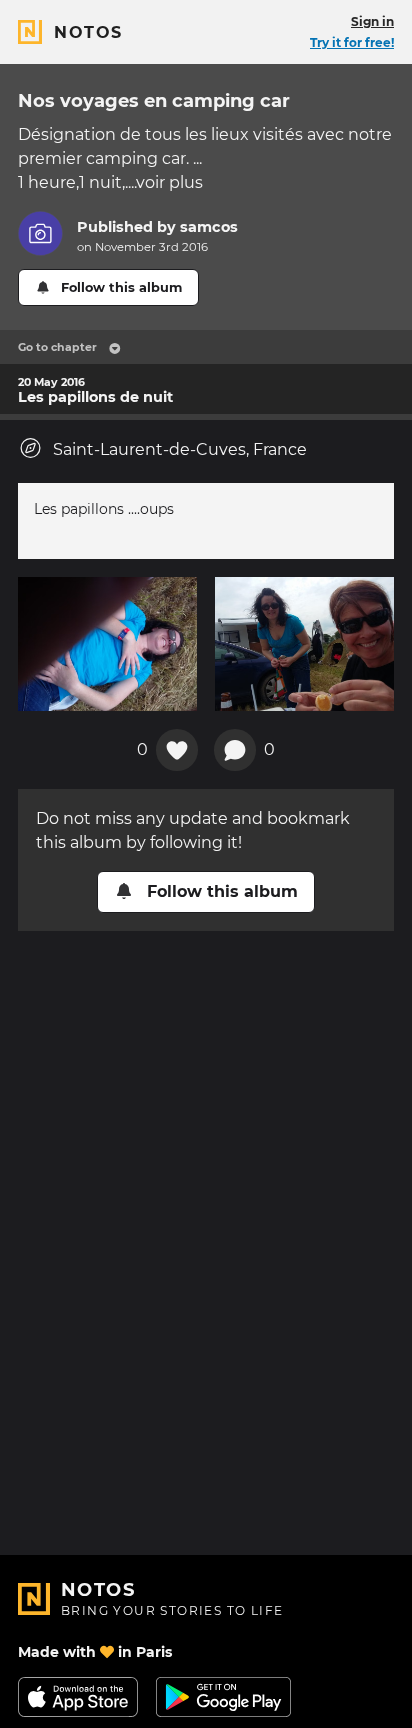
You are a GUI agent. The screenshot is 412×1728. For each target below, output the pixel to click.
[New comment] (235, 750)
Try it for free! (352, 42)
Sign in (372, 21)
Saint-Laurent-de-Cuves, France (180, 449)
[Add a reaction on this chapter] (177, 750)
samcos (209, 227)
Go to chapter (57, 347)
